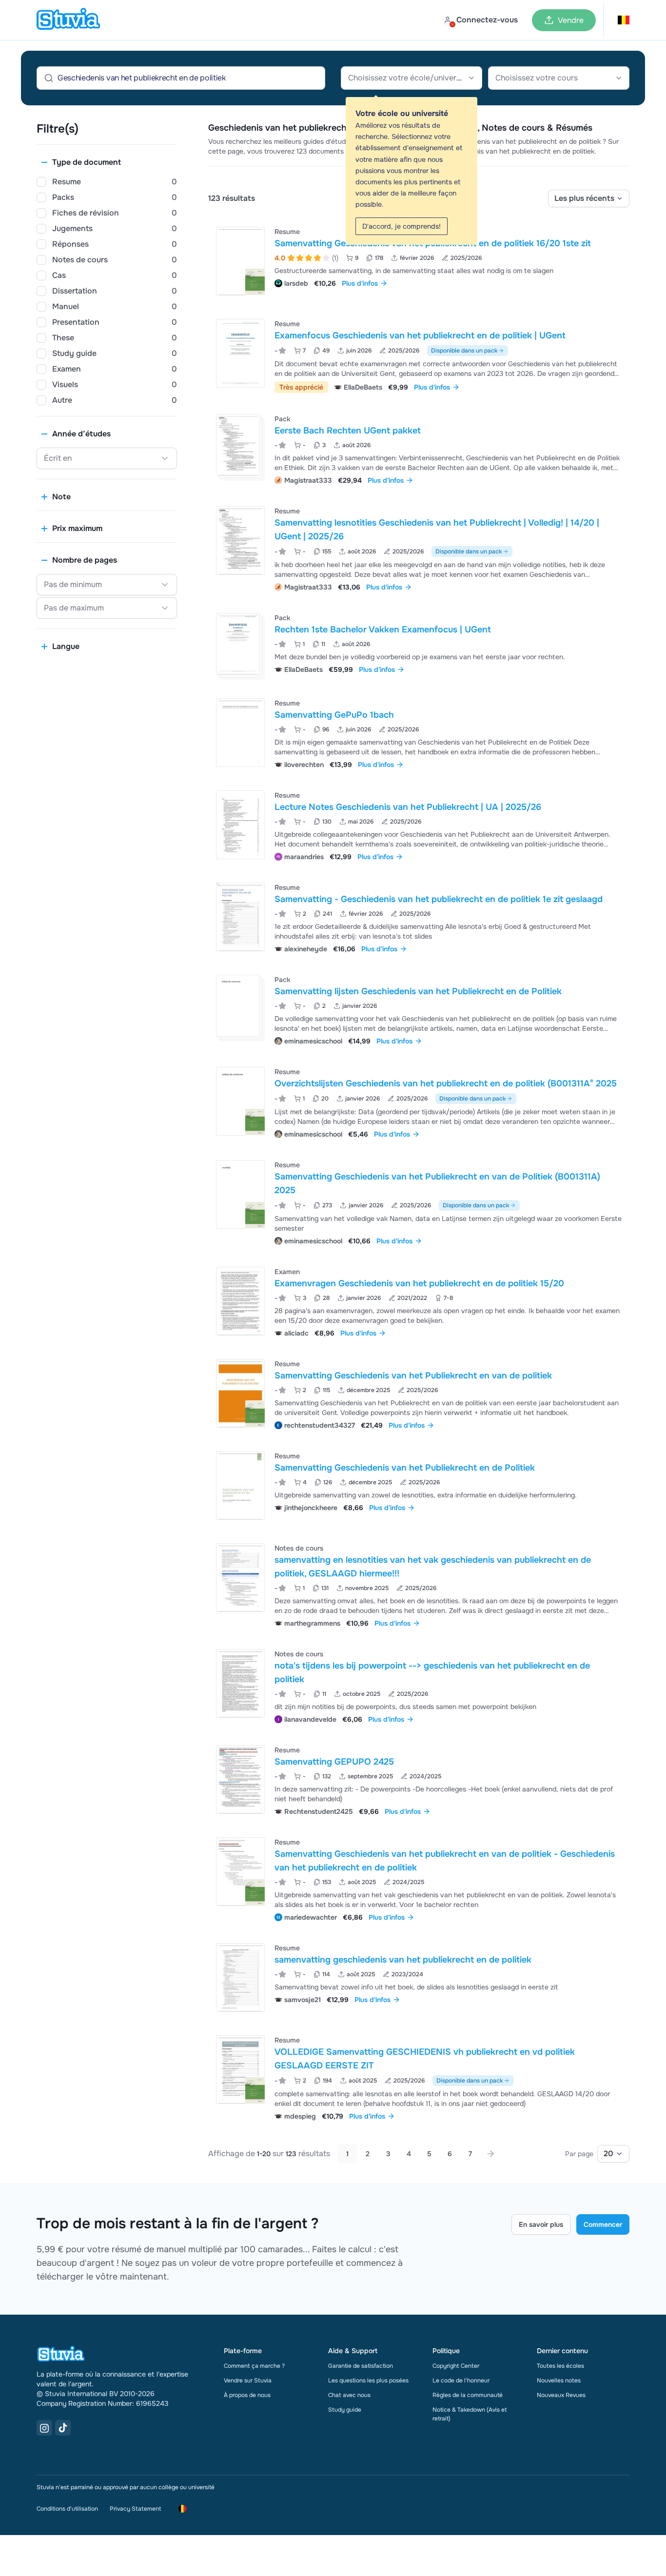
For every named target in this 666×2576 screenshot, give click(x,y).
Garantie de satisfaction (361, 2366)
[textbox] (411, 78)
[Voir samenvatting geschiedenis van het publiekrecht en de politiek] (419, 1977)
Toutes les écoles (560, 2366)
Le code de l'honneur (461, 2380)
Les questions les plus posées (368, 2380)
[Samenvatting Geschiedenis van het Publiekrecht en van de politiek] (240, 1393)
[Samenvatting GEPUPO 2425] (240, 1780)
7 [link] (470, 2154)
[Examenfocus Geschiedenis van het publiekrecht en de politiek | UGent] (240, 353)
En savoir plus (541, 2224)
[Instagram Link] (44, 2428)
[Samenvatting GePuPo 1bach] (240, 733)
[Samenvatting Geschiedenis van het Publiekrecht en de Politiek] (240, 1485)
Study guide (345, 2410)
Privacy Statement (135, 2509)
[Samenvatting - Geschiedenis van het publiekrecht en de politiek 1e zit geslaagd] (240, 917)
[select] (589, 198)
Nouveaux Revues (561, 2395)
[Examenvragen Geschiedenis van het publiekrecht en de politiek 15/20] (240, 1301)
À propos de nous (247, 2395)
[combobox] (411, 78)
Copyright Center (456, 2366)
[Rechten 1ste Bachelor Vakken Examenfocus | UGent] (238, 644)
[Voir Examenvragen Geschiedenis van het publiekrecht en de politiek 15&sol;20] (419, 1301)
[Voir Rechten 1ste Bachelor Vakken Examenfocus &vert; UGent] (419, 644)
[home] (68, 20)
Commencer (603, 2224)
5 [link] (429, 2154)
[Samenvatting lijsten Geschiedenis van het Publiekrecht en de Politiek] (238, 1006)
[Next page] (490, 2154)
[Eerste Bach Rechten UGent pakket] (238, 445)
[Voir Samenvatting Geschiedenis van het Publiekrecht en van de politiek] (419, 1393)
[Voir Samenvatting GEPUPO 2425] (419, 1780)
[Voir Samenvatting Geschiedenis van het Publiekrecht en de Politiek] (419, 1485)
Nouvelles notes (559, 2380)
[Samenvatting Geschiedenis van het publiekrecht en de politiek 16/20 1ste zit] (240, 261)
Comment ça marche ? (254, 2366)
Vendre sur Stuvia (248, 2380)
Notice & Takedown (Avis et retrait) (470, 2414)
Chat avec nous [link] (349, 2395)
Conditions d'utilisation (67, 2509)
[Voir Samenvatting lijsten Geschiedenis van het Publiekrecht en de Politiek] (419, 1009)
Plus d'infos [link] (360, 283)
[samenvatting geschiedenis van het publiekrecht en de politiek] (240, 1977)
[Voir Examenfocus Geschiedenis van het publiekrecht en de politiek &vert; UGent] (419, 355)
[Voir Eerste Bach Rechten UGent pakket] (419, 448)
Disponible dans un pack (464, 351)
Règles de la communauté (468, 2395)
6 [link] (450, 2154)
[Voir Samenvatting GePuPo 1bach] (419, 733)
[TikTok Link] (63, 2428)
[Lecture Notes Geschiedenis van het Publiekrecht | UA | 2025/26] (240, 825)
